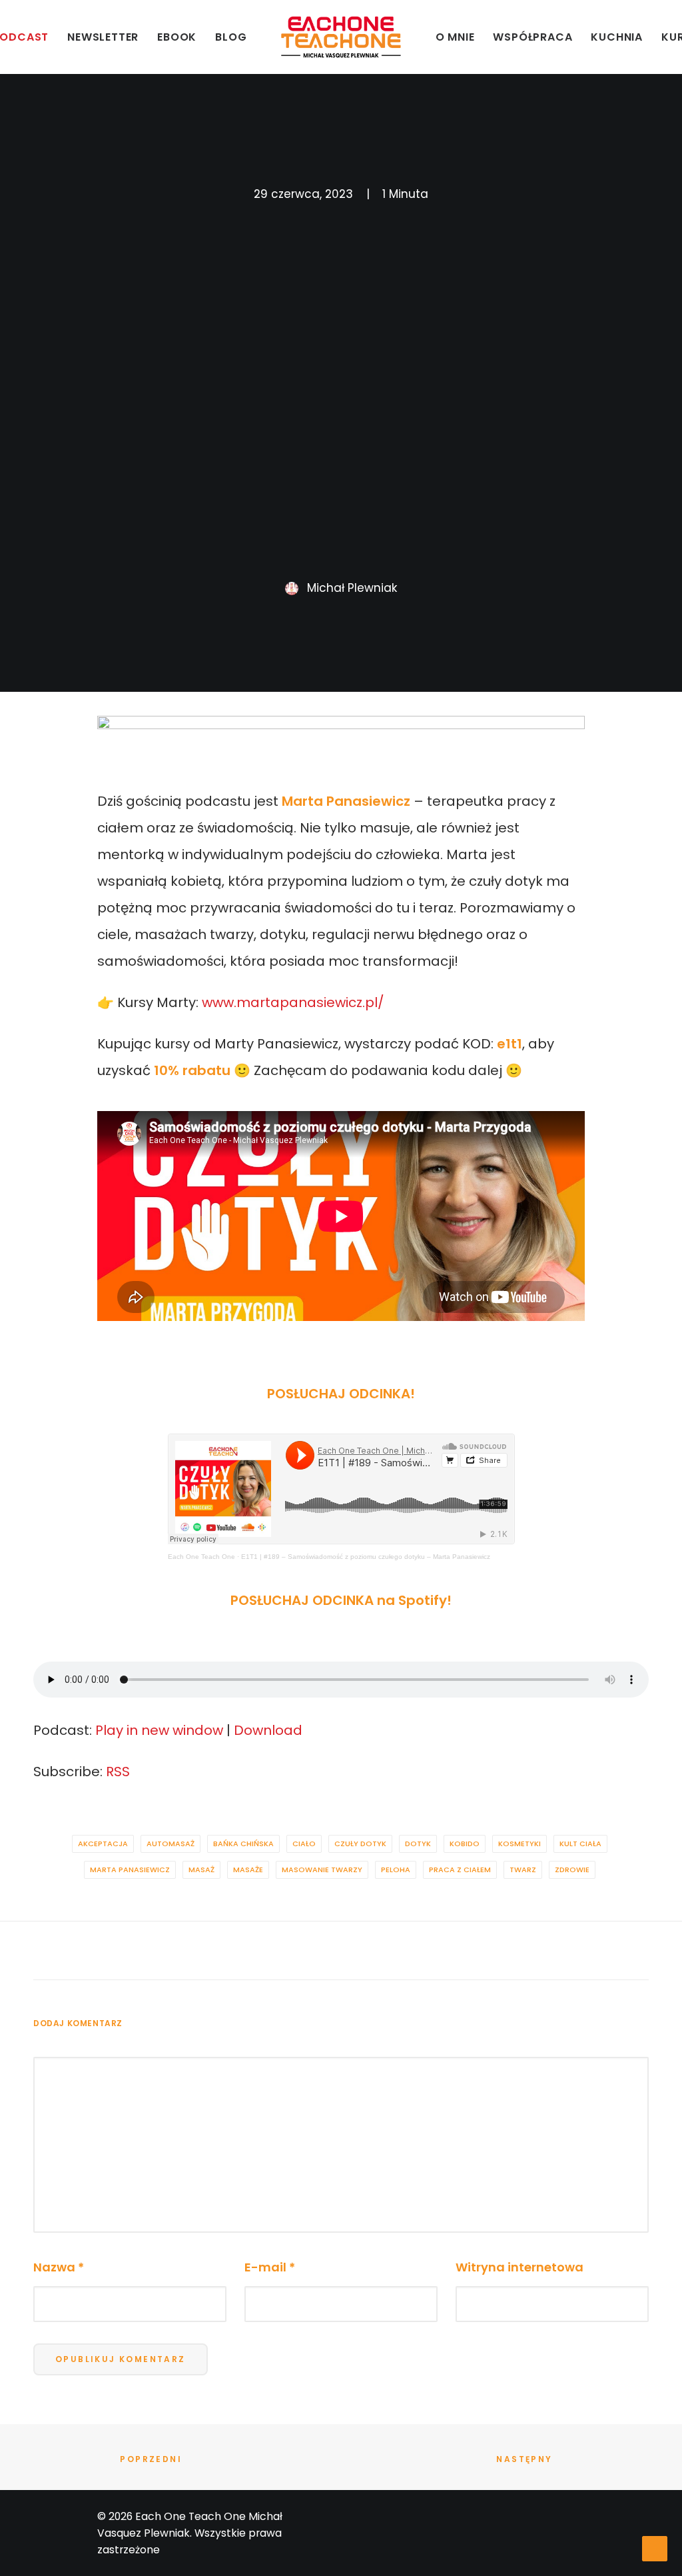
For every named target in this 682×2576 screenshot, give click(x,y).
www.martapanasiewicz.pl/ (293, 1002)
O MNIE (455, 37)
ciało (304, 1844)
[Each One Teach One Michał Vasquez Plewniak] (341, 37)
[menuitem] (103, 37)
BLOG (231, 37)
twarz (523, 1870)
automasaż (170, 1844)
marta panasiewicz (130, 1870)
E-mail (270, 2267)
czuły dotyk (360, 1844)
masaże (248, 1870)
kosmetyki (519, 1844)
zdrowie (572, 1870)
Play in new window (159, 1730)
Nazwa (59, 2267)
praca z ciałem (460, 1870)
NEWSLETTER (103, 37)
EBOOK (177, 37)
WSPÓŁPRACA (532, 37)
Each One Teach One (201, 1557)
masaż (201, 1870)
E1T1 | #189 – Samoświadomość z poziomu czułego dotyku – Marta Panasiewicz (366, 1557)
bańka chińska (243, 1844)
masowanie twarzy (322, 1870)
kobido (465, 1844)
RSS (118, 1772)
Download (268, 1730)
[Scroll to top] (655, 2548)
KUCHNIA (617, 37)
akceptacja (103, 1844)
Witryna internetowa (519, 2267)
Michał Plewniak (352, 588)
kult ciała (580, 1844)
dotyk (418, 1844)
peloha (396, 1870)
